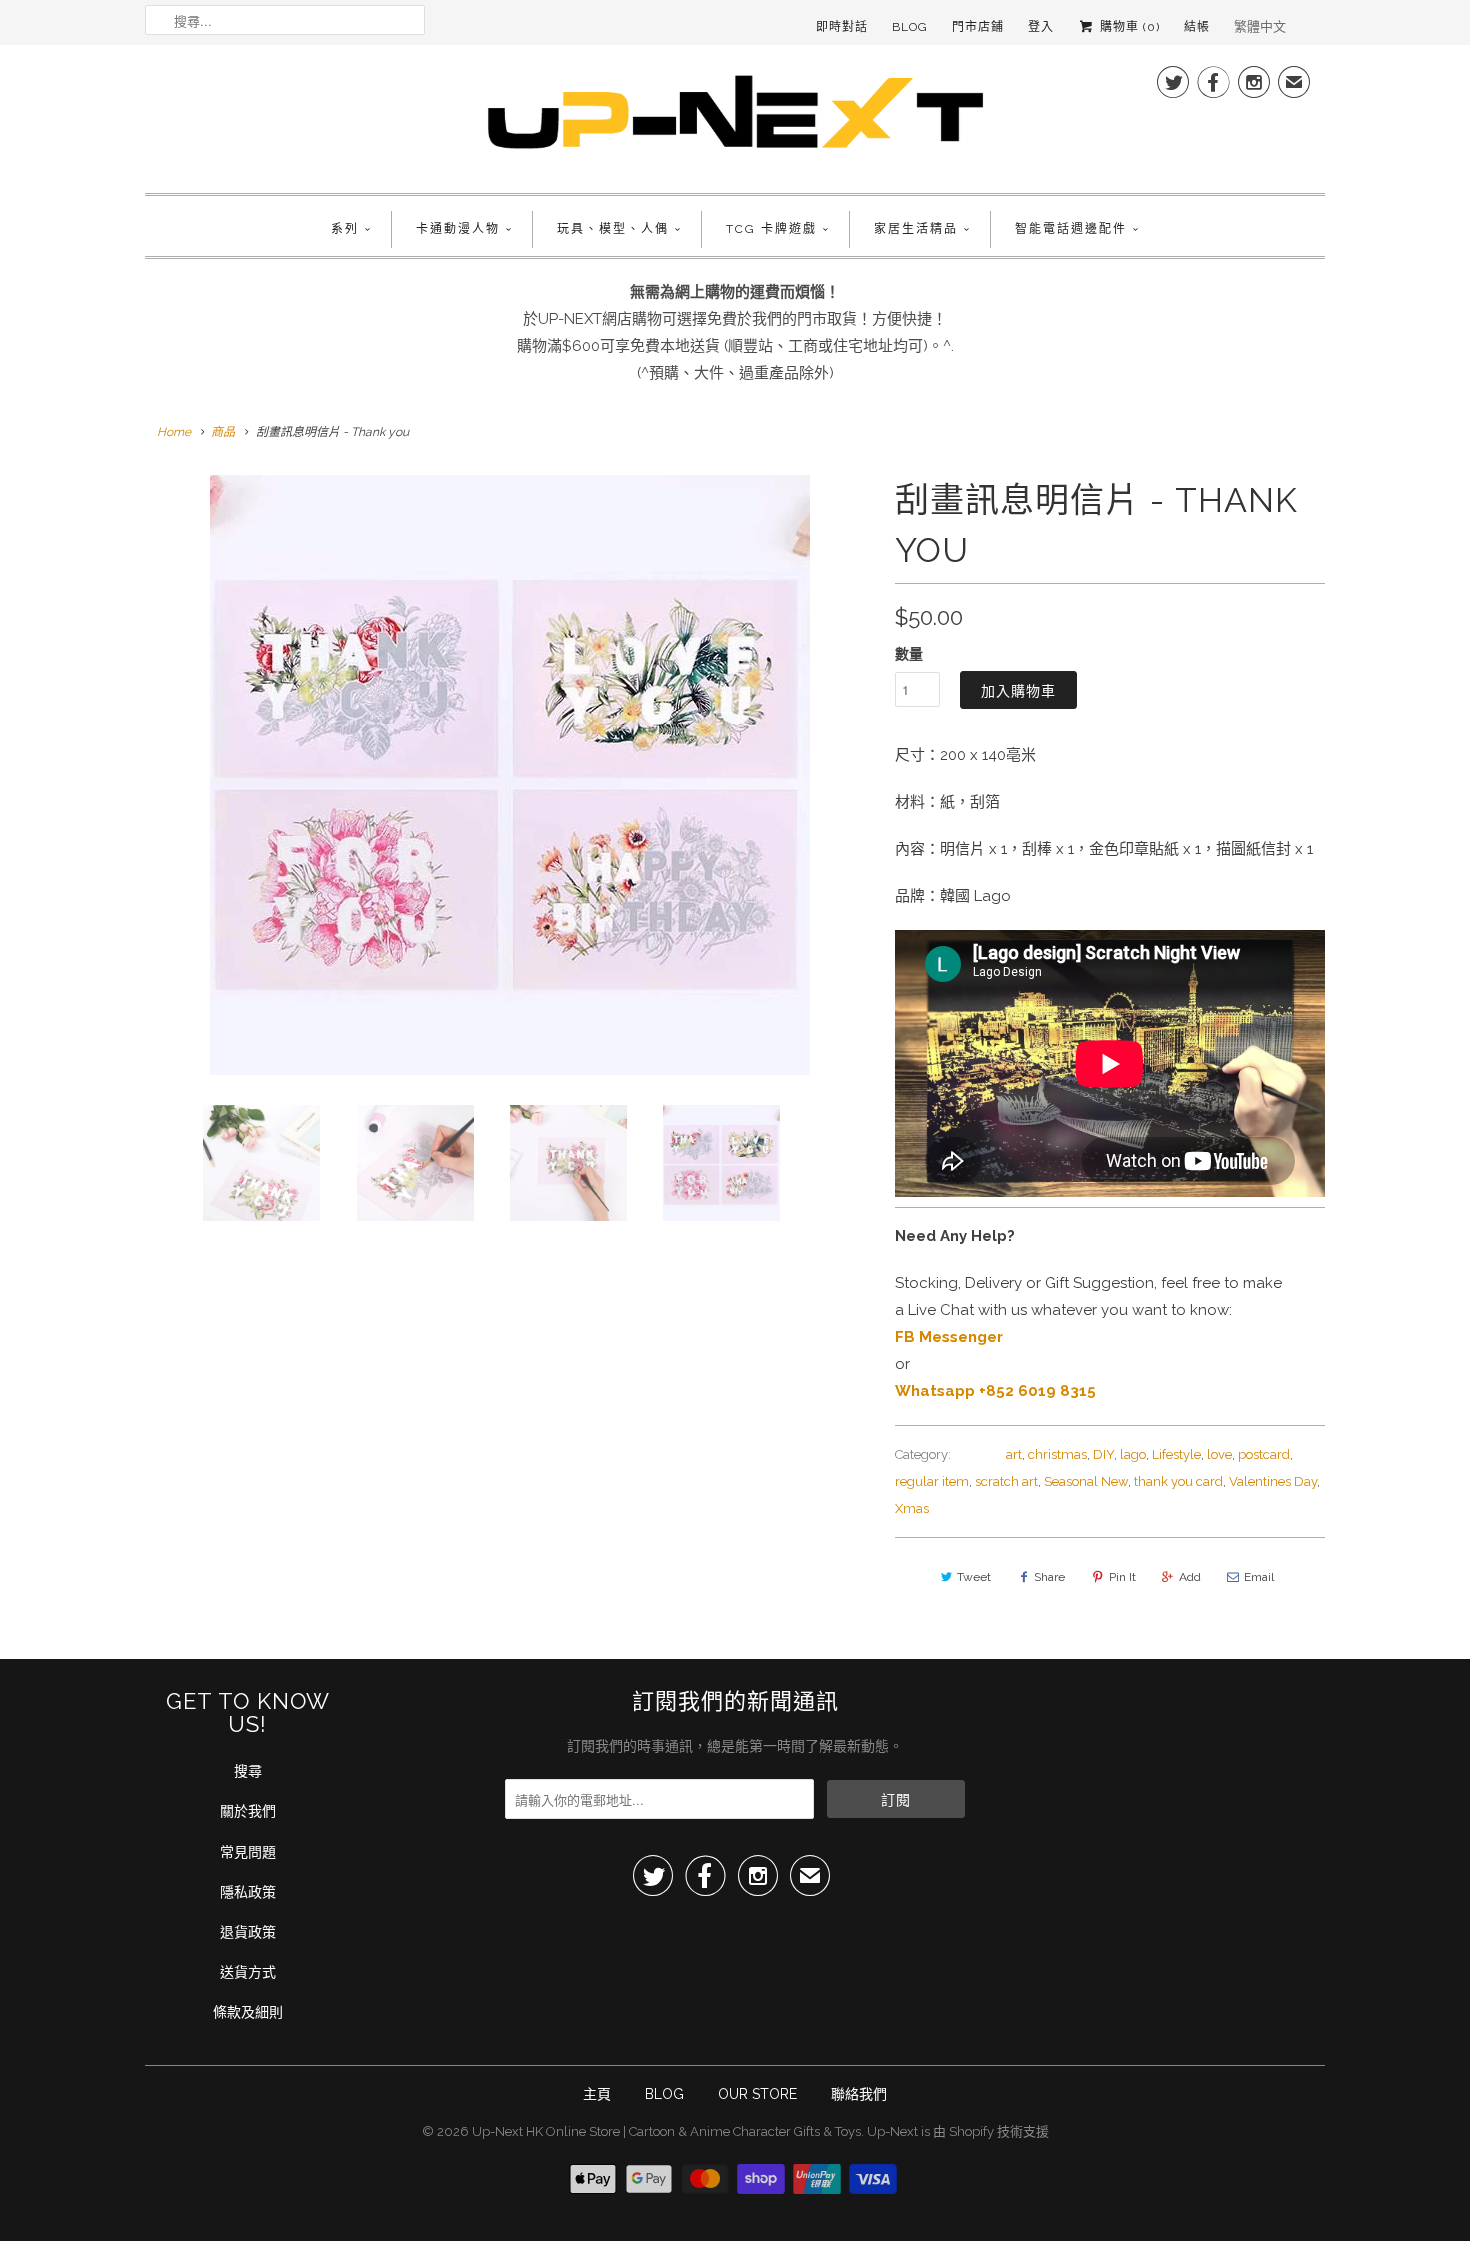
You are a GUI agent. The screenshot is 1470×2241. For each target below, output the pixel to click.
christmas (1057, 1454)
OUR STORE (757, 2094)
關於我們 (248, 1811)
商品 (223, 432)
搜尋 (248, 1771)
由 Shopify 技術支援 (991, 2131)
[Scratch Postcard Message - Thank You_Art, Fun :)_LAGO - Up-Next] (510, 775)
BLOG (664, 2094)
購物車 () (1128, 27)
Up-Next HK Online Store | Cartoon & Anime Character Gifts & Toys (666, 2131)
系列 (345, 229)
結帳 (1197, 27)
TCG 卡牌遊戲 (771, 229)
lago (1133, 1454)
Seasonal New (1086, 1481)
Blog (910, 27)
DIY (1103, 1454)
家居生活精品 (916, 229)
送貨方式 (248, 1972)
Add (1190, 1577)
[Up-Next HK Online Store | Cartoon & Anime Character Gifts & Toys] (735, 116)
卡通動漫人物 (458, 229)
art (1014, 1454)
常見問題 (248, 1852)
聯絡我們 (859, 2094)
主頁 (597, 2094)
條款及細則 (248, 2012)
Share (1049, 1577)
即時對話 (842, 27)
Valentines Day (1273, 1481)
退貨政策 (248, 1932)
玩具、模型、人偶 (613, 229)
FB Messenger (949, 1337)
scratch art (1006, 1481)
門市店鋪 (978, 27)
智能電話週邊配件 (1071, 229)
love (1219, 1454)
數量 (909, 654)
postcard (1264, 1454)
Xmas (912, 1508)
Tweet (974, 1577)
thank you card (1178, 1481)
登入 (1041, 27)
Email (1259, 1577)
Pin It (1122, 1577)
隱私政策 (248, 1892)
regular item (932, 1481)
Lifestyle (1176, 1454)
